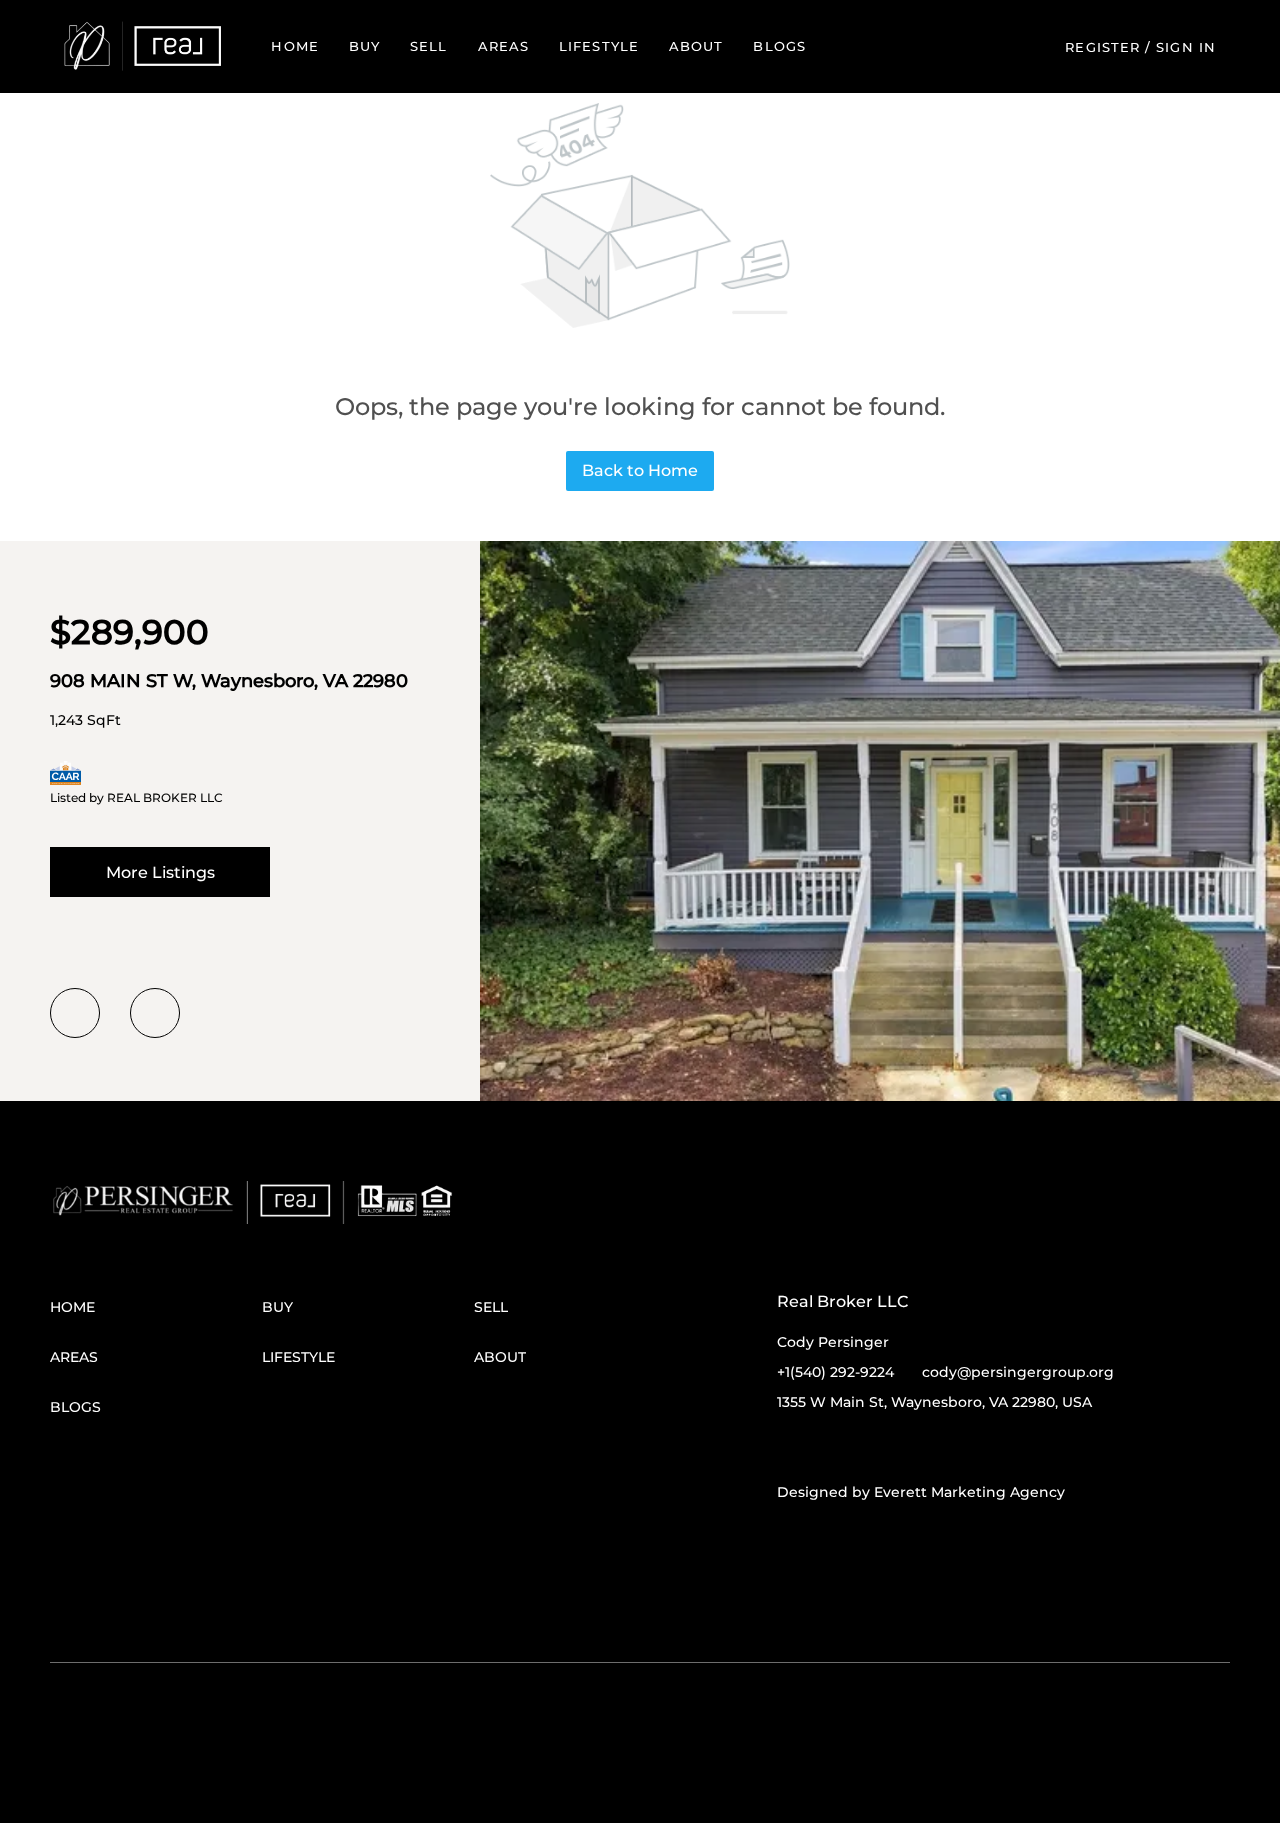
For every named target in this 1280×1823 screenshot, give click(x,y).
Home (294, 46)
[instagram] (872, 1447)
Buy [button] (364, 46)
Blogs (779, 46)
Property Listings (527, 1611)
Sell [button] (428, 46)
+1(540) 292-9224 (835, 1372)
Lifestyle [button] (599, 46)
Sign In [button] (1186, 47)
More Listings (160, 872)
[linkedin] (832, 1447)
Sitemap (614, 1611)
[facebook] (792, 1447)
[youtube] (912, 1447)
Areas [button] (504, 46)
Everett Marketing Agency (969, 1492)
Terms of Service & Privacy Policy (148, 1611)
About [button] (696, 46)
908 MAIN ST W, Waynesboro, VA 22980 (229, 681)
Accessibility (686, 1611)
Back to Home (640, 470)
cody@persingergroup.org (1018, 1372)
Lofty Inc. (154, 1581)
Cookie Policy (298, 1611)
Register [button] (1102, 47)
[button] (142, 46)
